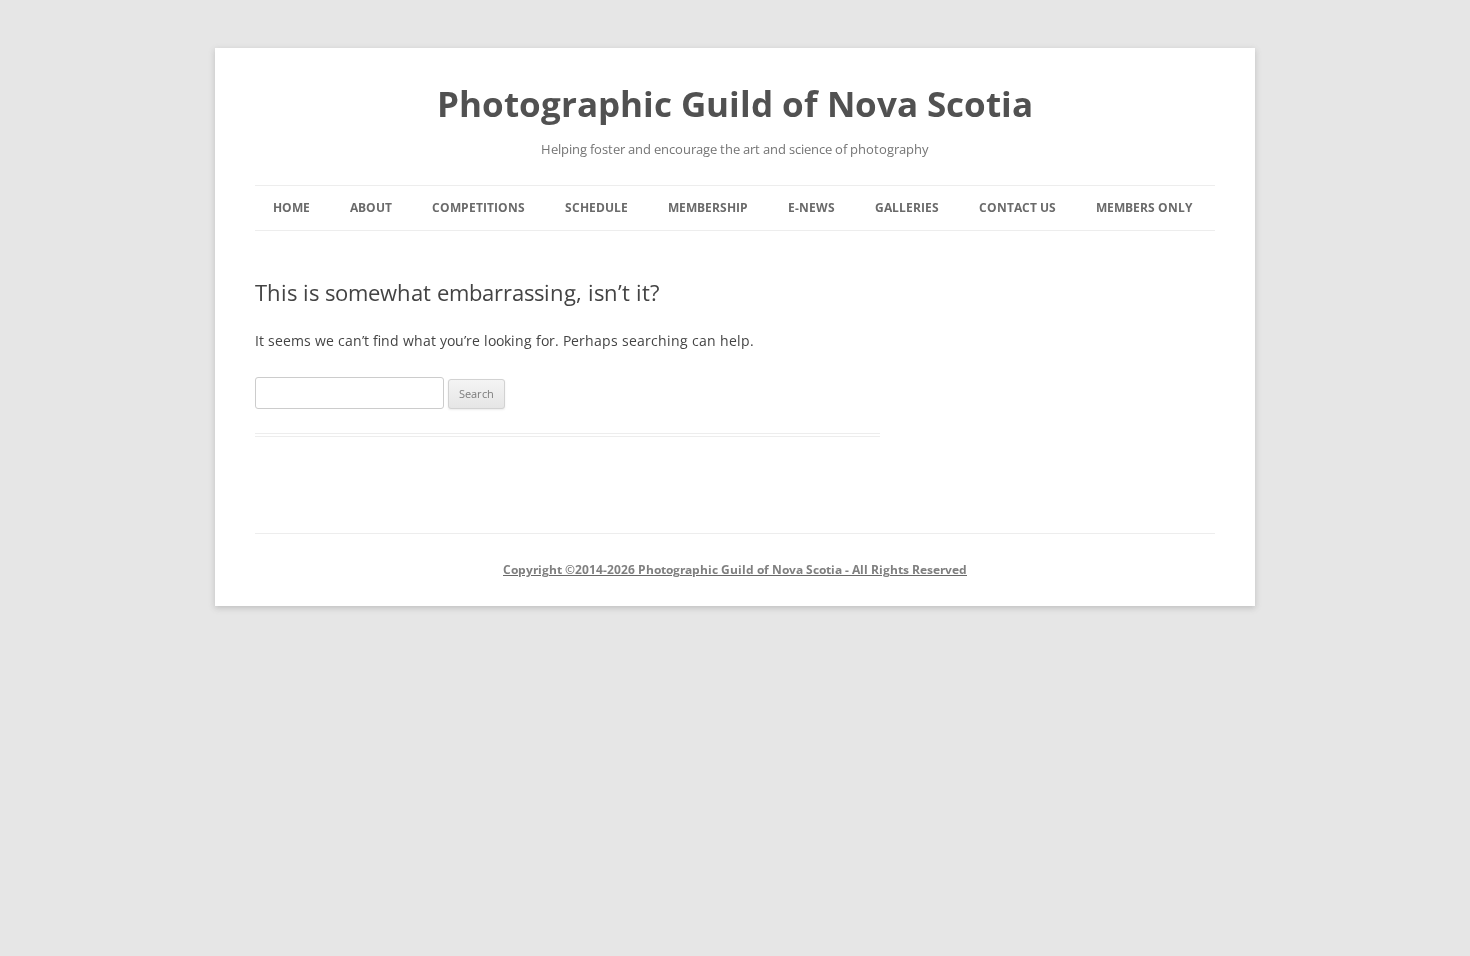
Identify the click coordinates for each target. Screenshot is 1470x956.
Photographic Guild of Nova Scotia (735, 103)
